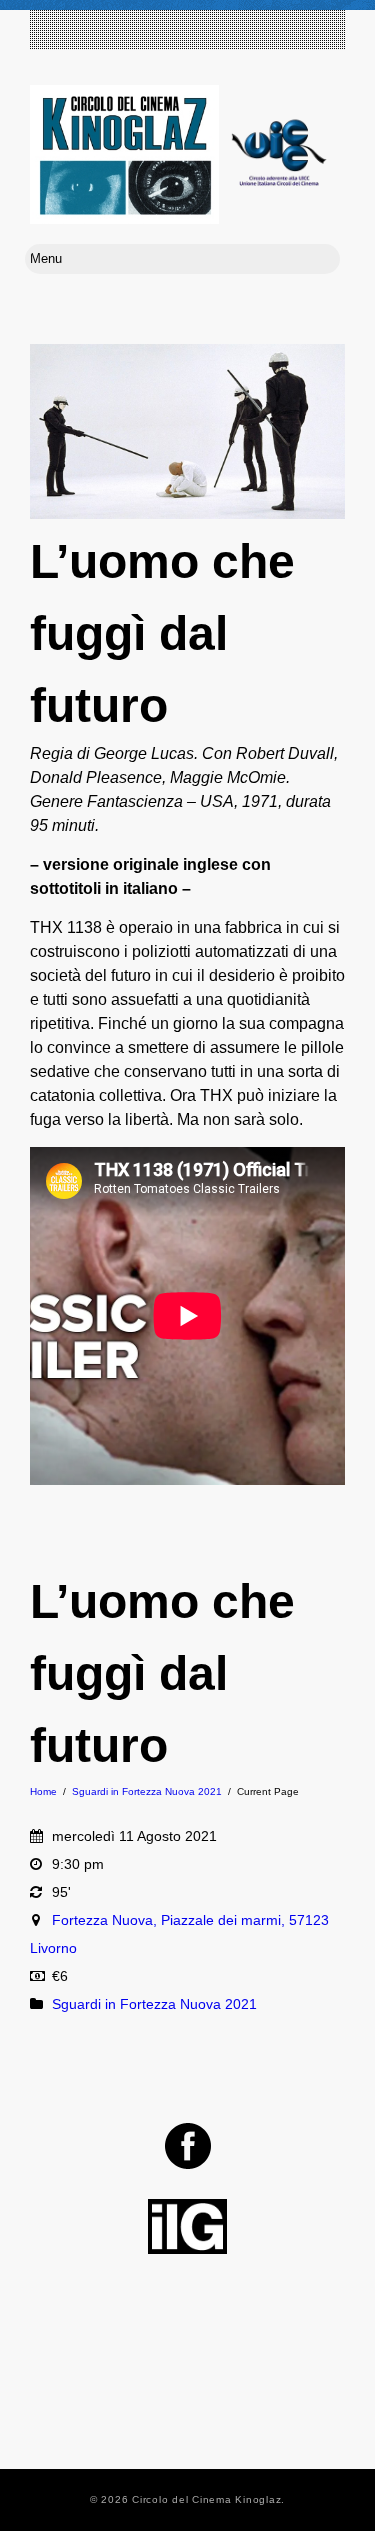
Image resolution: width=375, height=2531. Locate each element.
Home (43, 1791)
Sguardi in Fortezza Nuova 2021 (147, 1791)
